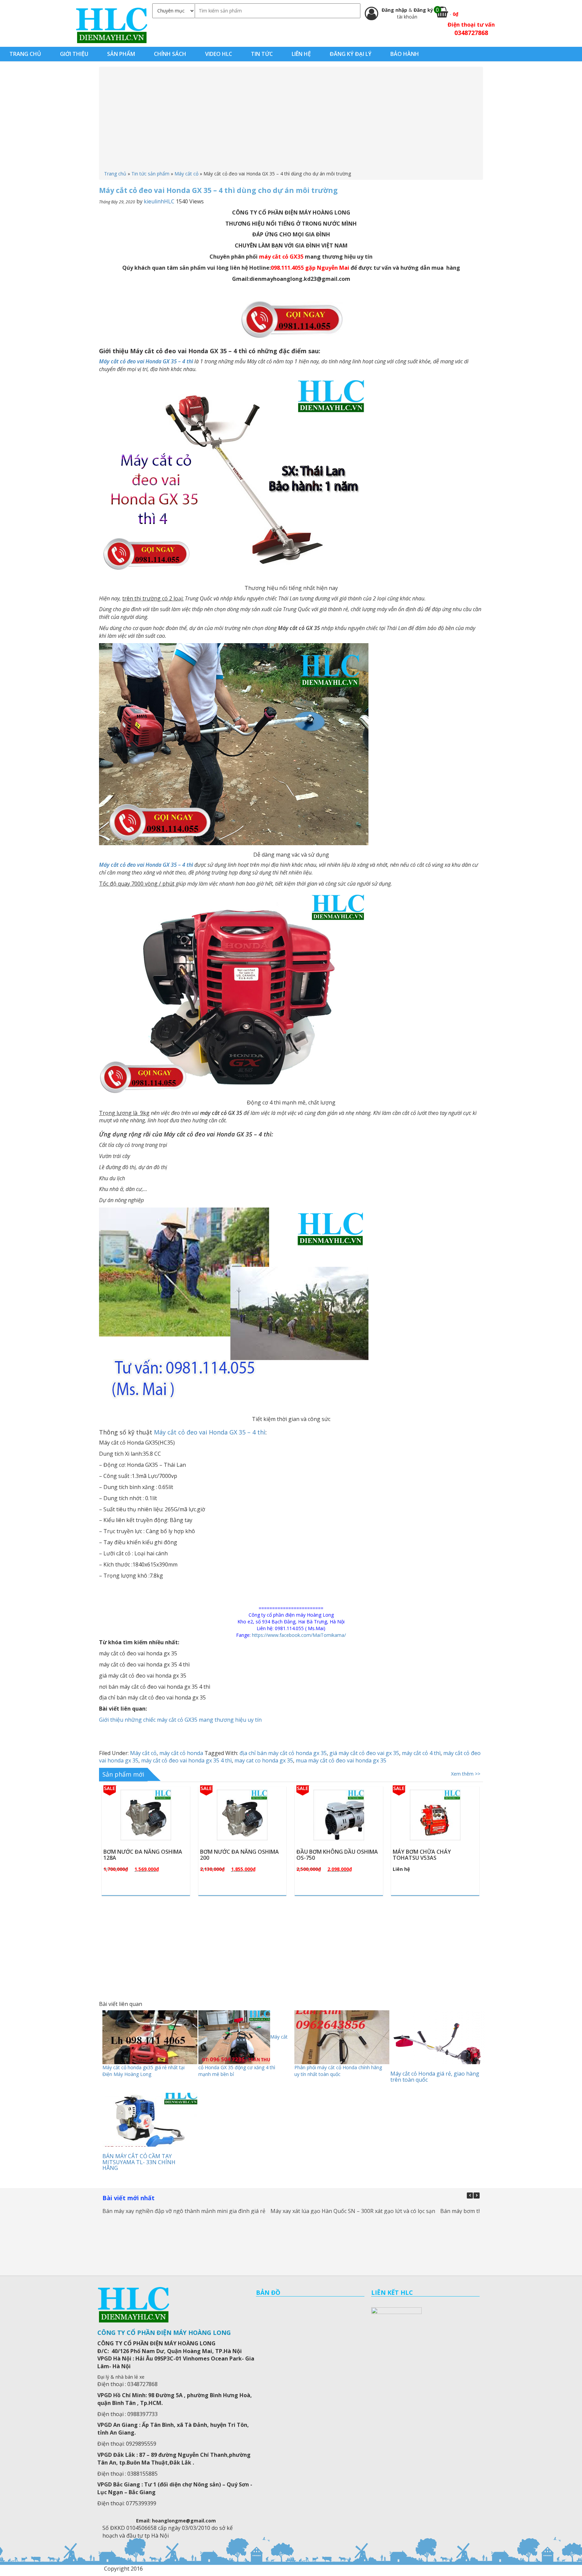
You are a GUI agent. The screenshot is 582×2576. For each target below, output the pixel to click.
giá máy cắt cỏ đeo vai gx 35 (364, 1753)
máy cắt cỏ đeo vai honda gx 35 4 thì (186, 1760)
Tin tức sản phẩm (150, 174)
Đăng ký (423, 10)
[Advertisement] (291, 120)
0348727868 (471, 33)
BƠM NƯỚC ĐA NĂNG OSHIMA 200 (143, 1855)
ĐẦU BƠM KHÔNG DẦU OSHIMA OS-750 (241, 1855)
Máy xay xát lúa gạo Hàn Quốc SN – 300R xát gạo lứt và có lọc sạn (353, 2211)
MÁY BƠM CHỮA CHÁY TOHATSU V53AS (326, 1855)
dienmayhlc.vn (111, 25)
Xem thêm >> (466, 1774)
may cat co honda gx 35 (264, 1760)
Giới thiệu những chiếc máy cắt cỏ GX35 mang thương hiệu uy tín (180, 1720)
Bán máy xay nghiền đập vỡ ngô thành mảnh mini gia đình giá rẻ (184, 2211)
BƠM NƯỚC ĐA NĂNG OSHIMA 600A (432, 1855)
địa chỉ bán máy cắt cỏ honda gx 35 (283, 1753)
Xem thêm (149, 1831)
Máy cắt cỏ (186, 174)
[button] (477, 2195)
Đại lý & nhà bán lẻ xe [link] (121, 2377)
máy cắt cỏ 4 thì (421, 1753)
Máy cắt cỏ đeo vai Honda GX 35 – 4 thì (147, 865)
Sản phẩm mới (123, 1774)
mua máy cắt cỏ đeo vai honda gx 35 (341, 1760)
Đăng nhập (395, 10)
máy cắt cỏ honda (181, 1753)
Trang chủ (115, 174)
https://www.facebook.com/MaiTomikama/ (299, 1635)
